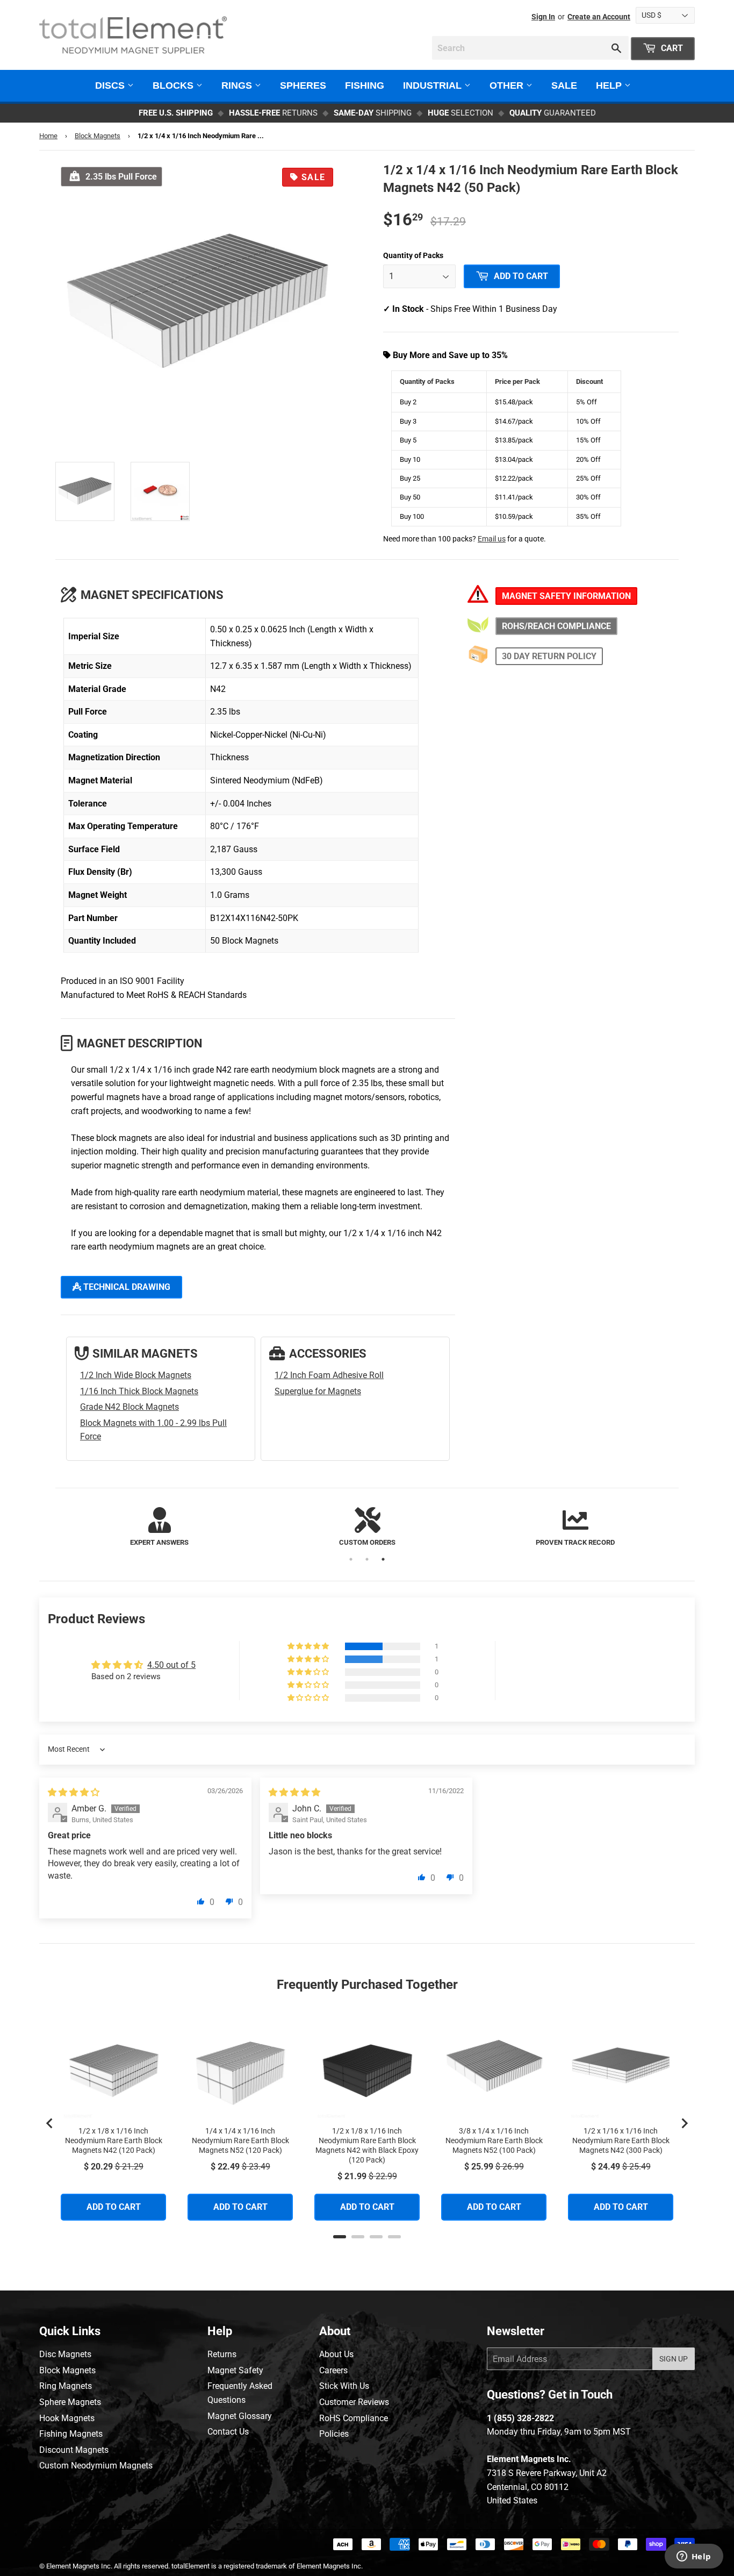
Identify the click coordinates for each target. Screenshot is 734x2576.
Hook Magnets (67, 2418)
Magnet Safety (235, 2370)
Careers (333, 2370)
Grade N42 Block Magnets (129, 1407)
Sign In (543, 17)
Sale (564, 85)
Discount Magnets (74, 2450)
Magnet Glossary (240, 2416)
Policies (334, 2434)
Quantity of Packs (413, 255)
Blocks (174, 85)
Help (610, 85)
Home (48, 136)
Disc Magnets (65, 2354)
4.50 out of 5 (171, 1665)
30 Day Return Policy (549, 656)
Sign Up (674, 2359)
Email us (492, 539)
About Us (336, 2354)
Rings (238, 85)
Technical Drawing (126, 1287)
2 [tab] (367, 1559)
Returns (222, 2354)
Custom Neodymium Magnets (96, 2466)
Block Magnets (98, 136)
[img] (74, 1792)
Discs (111, 85)
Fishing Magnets (71, 2434)
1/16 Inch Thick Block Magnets (139, 1391)
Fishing (365, 85)
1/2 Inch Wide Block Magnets (136, 1375)
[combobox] (530, 48)
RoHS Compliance (354, 2418)
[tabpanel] (159, 1528)
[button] (309, 1646)
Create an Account (599, 17)
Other (508, 85)
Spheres (303, 85)
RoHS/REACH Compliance (556, 626)
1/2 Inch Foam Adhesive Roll (329, 1375)
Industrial (434, 85)
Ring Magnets (66, 2386)
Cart (671, 48)
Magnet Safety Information (566, 596)
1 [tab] (351, 1559)
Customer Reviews (354, 2402)
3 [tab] (383, 1559)
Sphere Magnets (70, 2402)
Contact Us (228, 2432)
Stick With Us (344, 2386)
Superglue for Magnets (318, 1391)
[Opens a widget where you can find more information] (694, 2557)
